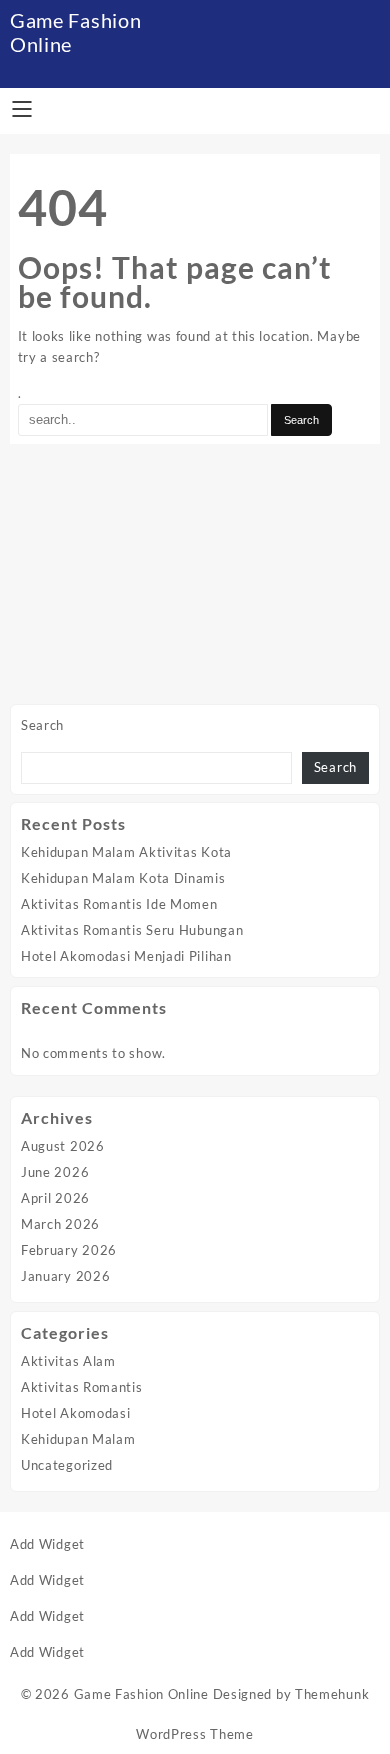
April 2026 (55, 1198)
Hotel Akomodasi (76, 1413)
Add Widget (47, 1544)
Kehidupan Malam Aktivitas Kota (126, 852)
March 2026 (60, 1224)
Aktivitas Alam (68, 1361)
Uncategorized (67, 1465)
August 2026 (63, 1146)
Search (42, 725)
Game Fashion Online (141, 1694)
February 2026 (69, 1250)
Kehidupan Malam (78, 1439)
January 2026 (65, 1276)
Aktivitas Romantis (82, 1387)
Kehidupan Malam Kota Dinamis (123, 878)
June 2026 (55, 1172)
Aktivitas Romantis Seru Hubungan (132, 930)
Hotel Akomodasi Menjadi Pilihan (126, 956)
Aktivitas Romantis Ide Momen (119, 904)
